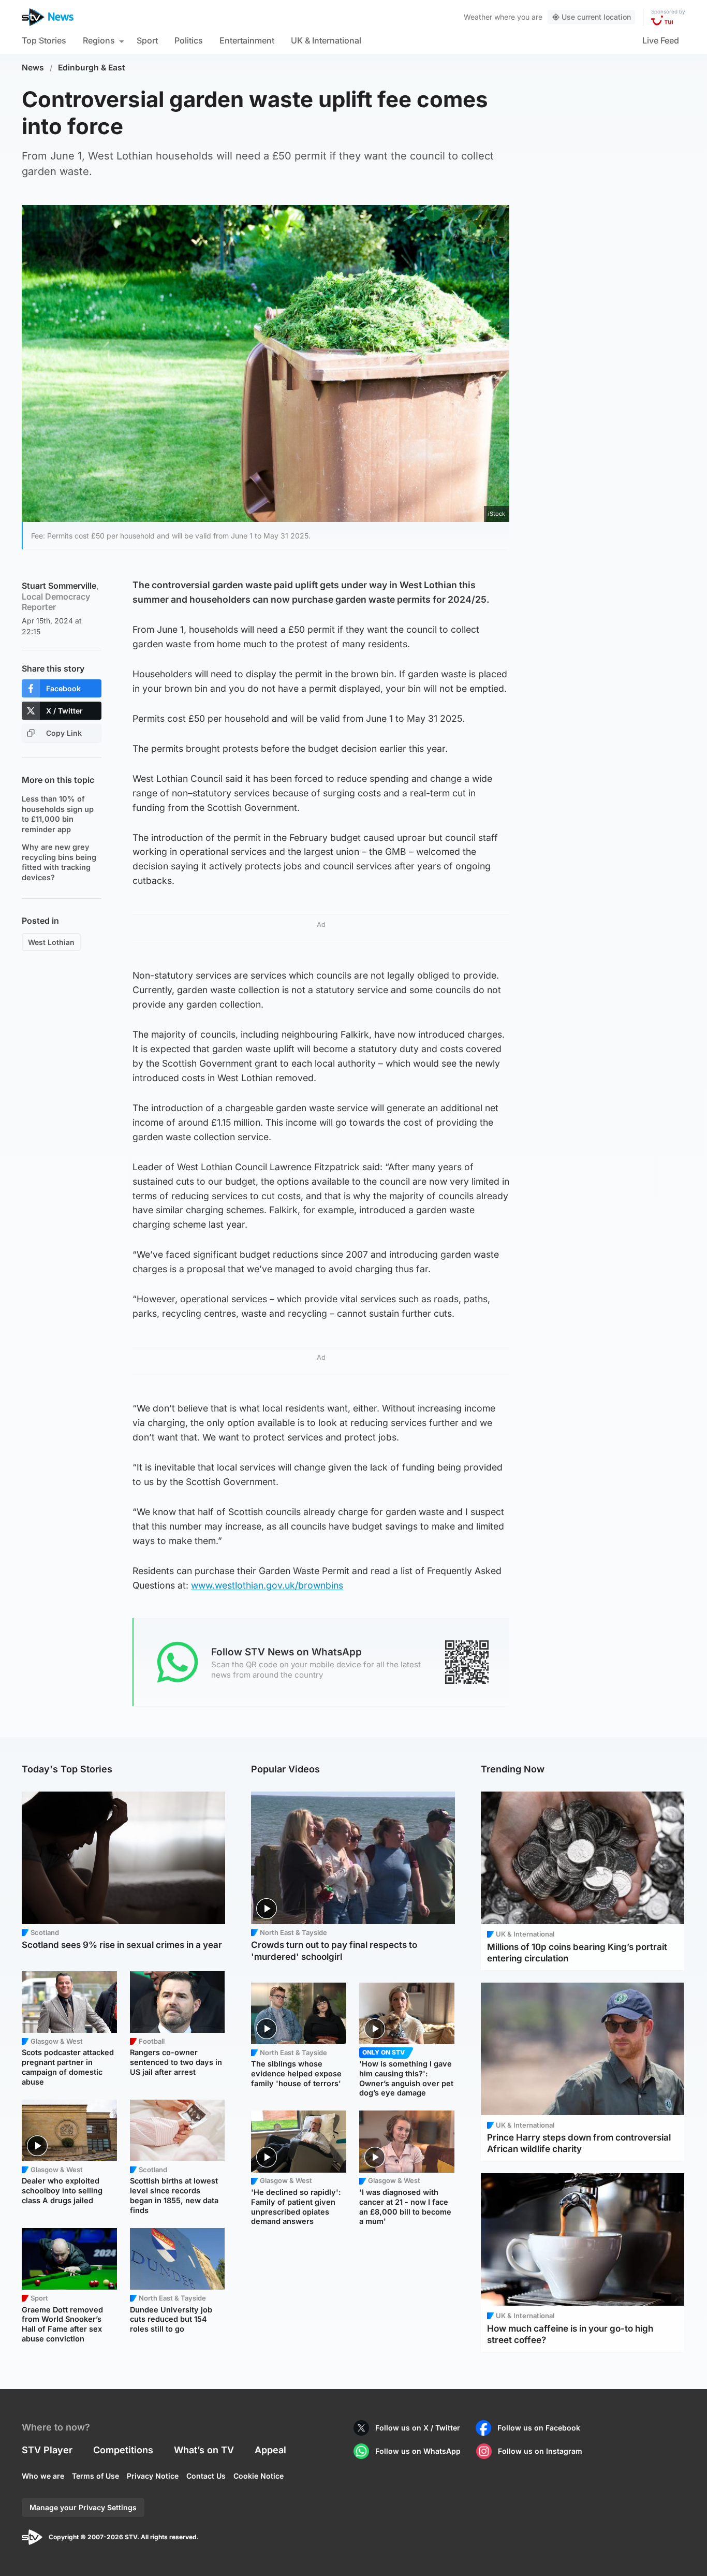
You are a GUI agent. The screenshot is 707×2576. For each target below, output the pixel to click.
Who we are (43, 2476)
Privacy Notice (153, 2476)
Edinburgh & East (92, 68)
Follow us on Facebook (539, 2428)
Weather (478, 17)
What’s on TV (204, 2450)
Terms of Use (95, 2476)
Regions (99, 40)
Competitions (123, 2450)
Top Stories (44, 40)
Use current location (596, 17)
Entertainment (247, 40)
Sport (147, 40)
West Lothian (51, 942)
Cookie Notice (259, 2476)
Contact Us (206, 2476)
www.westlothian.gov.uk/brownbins (267, 1585)
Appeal (270, 2450)
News (33, 68)
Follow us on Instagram (540, 2451)
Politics (189, 40)
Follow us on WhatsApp (418, 2451)
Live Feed (661, 40)
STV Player (47, 2450)
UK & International (326, 40)
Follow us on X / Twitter (418, 2428)
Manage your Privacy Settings (83, 2507)
